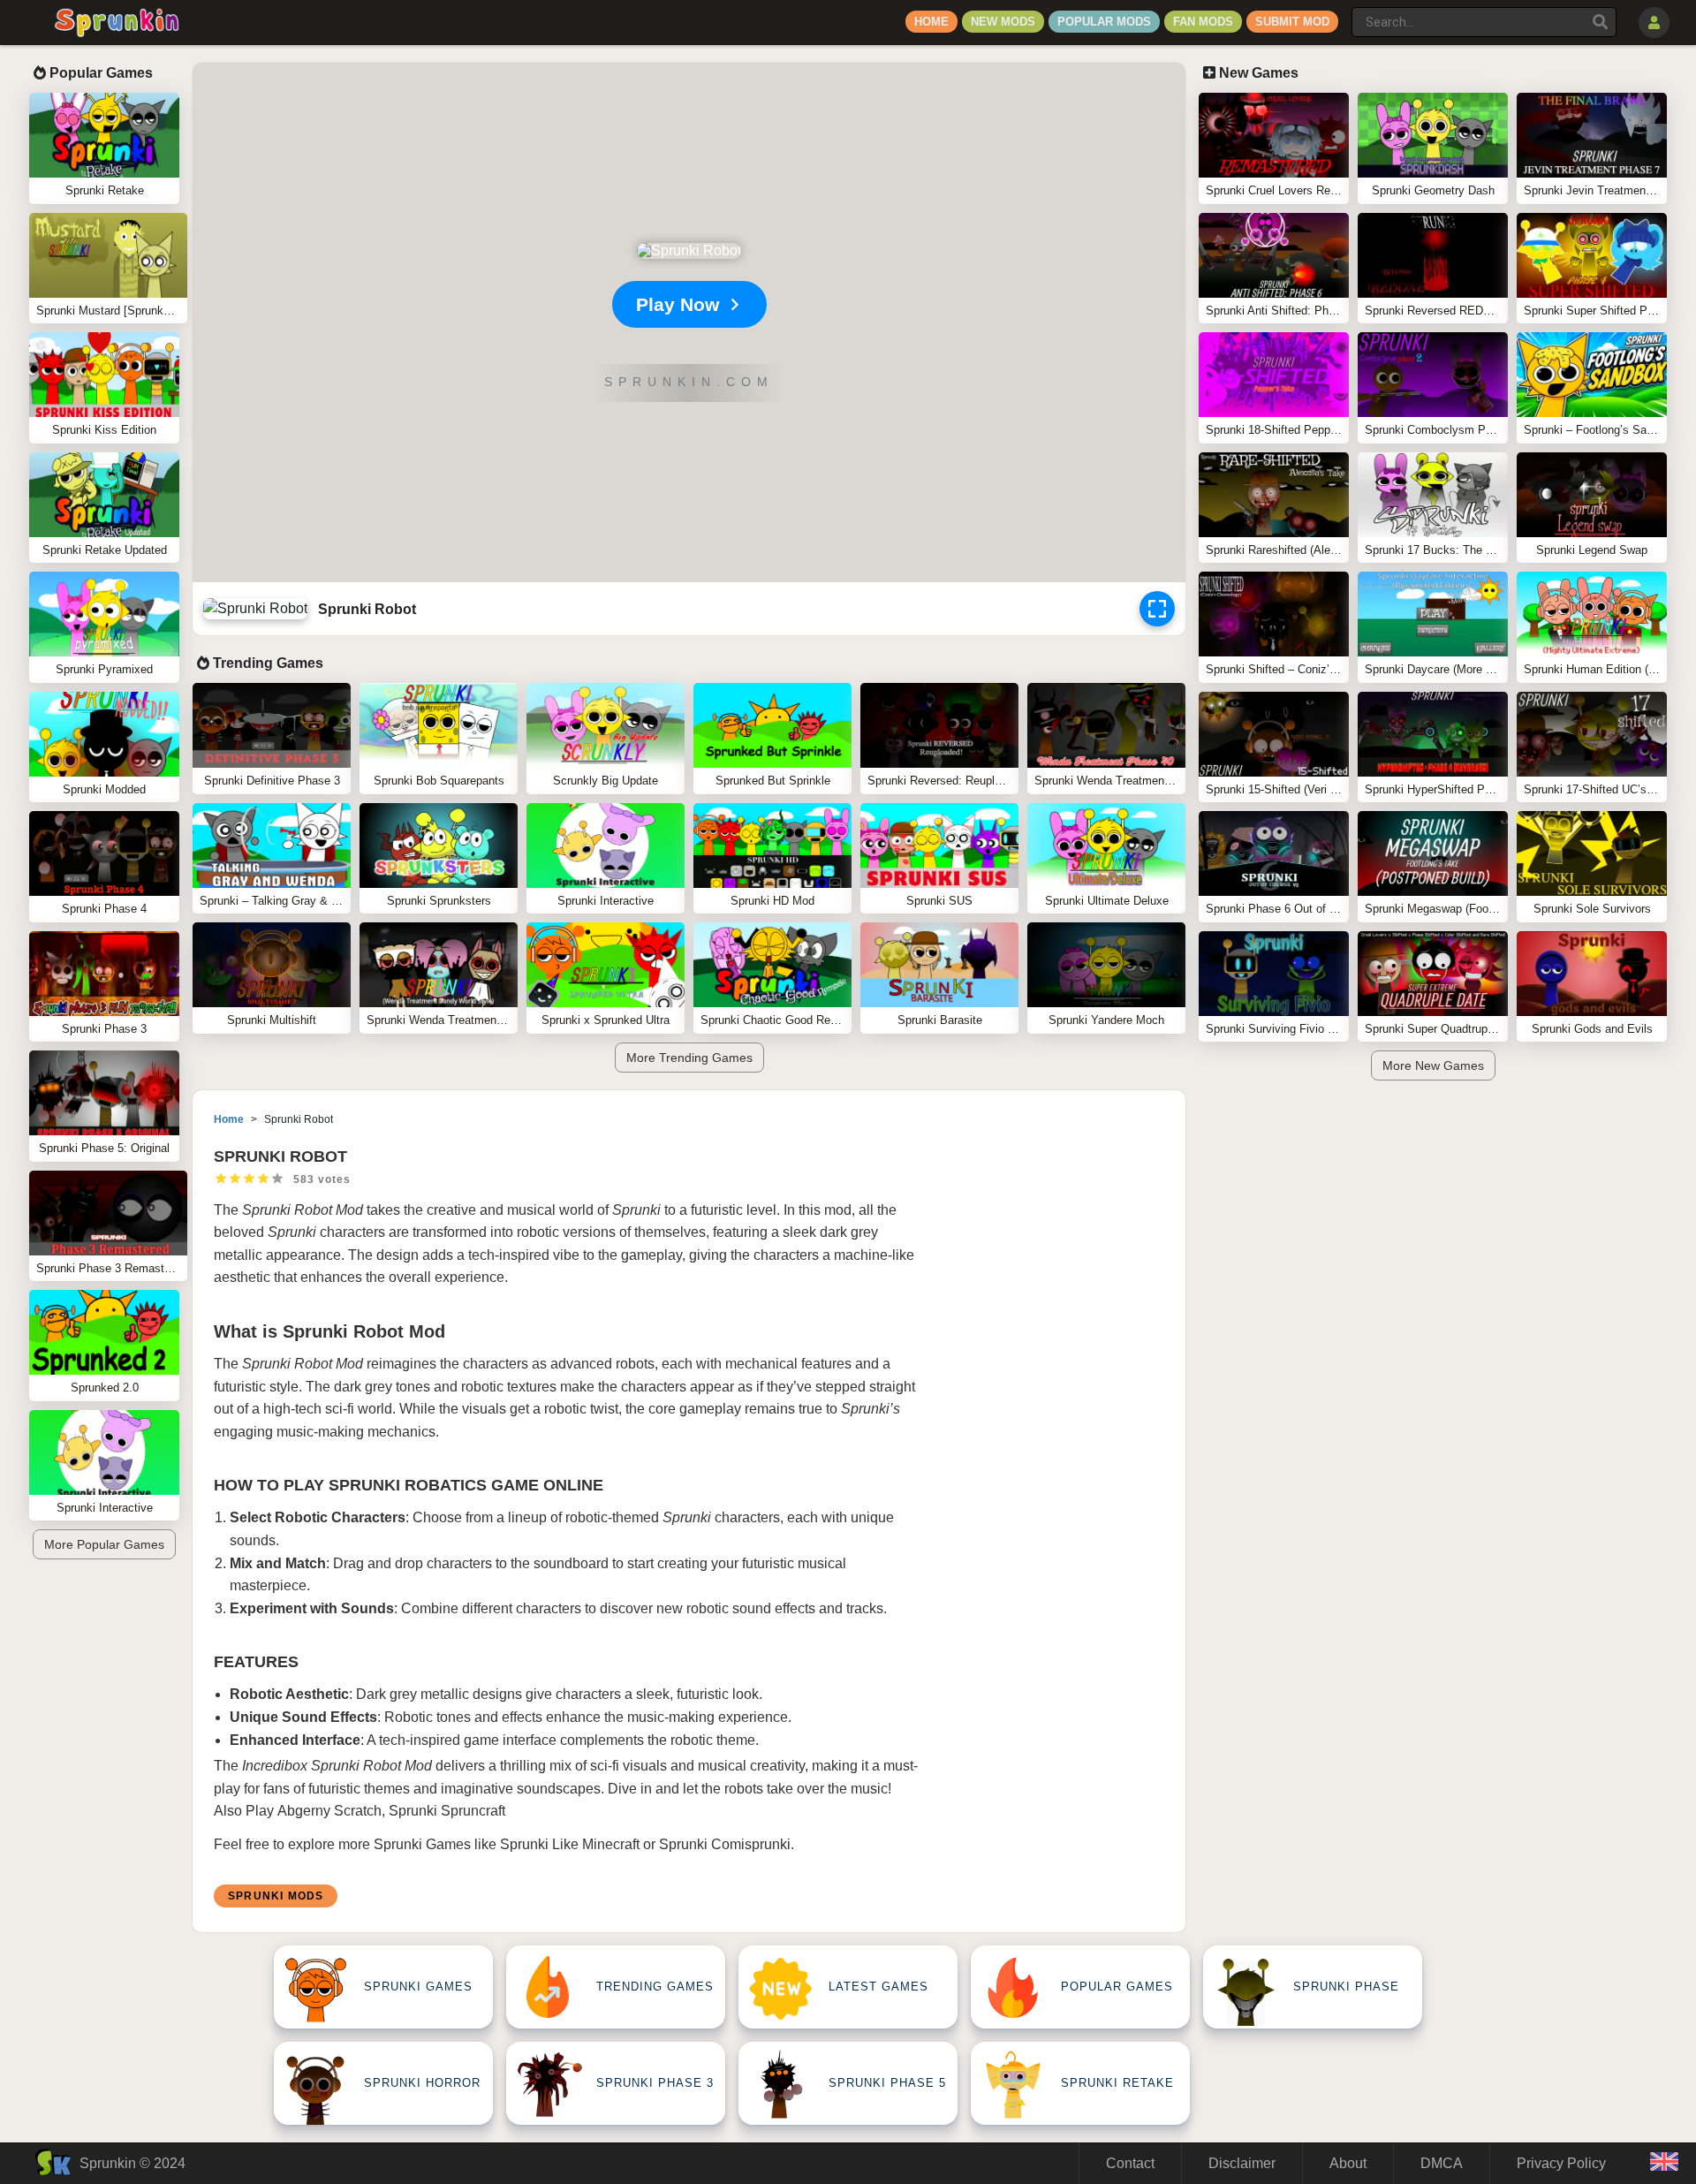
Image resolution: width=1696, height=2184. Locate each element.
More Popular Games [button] (104, 1544)
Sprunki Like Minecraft (570, 1844)
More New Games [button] (1433, 1065)
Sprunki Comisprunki (725, 1844)
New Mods (1003, 22)
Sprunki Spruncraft (447, 1811)
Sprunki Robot (287, 1210)
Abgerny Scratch (329, 1811)
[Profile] (1654, 23)
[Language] (1664, 2164)
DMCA (1442, 2163)
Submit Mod (1292, 22)
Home (931, 22)
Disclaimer (1242, 2163)
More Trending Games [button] (689, 1058)
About (1348, 2163)
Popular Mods (1104, 22)
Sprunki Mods (276, 1896)
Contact (1130, 2163)
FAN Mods (1203, 22)
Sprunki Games (422, 1844)
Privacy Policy (1561, 2163)
